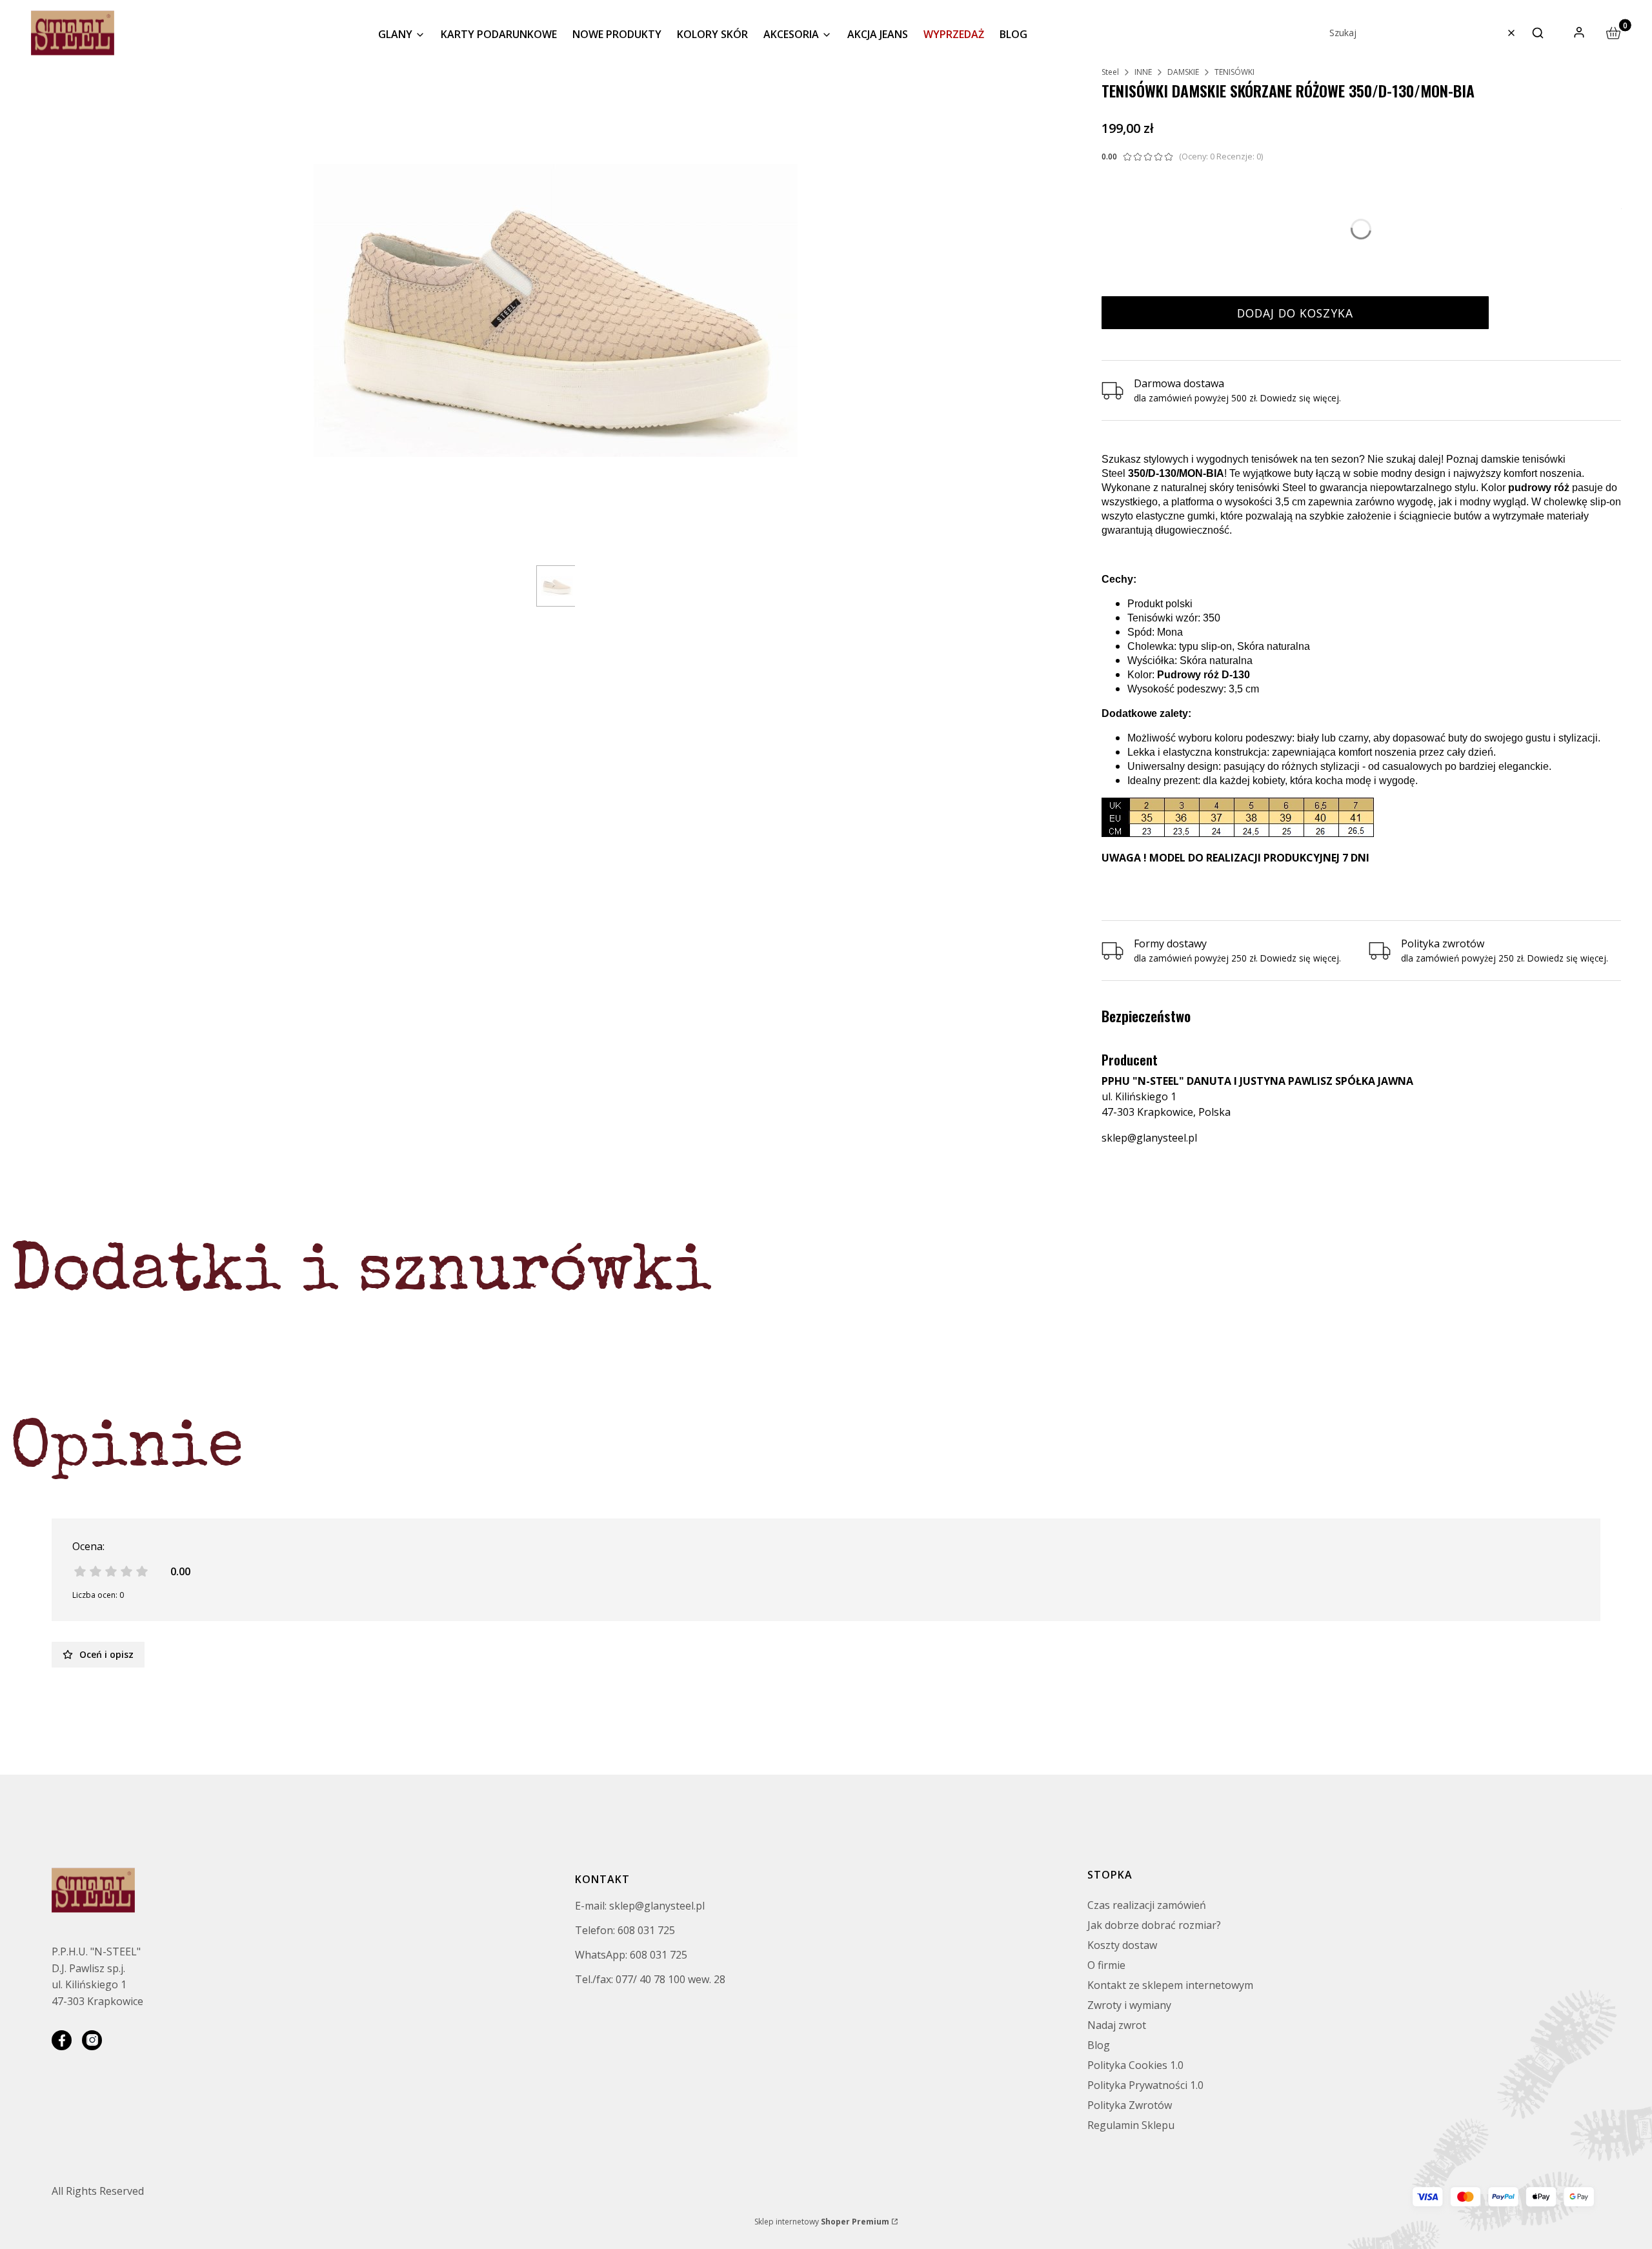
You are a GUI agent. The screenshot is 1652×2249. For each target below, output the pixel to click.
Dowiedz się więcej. (1301, 958)
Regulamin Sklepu (1131, 2125)
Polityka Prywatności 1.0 (1145, 2085)
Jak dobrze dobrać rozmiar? (1154, 1925)
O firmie (1106, 1965)
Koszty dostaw (1122, 1945)
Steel (1110, 72)
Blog (1099, 2045)
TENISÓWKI (1234, 72)
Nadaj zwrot (1117, 2025)
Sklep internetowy (822, 2222)
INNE (1143, 72)
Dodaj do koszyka (1295, 313)
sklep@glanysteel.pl (1149, 1138)
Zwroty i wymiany (1129, 2005)
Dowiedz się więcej (1300, 398)
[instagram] (92, 2040)
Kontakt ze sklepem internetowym (1170, 1985)
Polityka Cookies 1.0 (1135, 2065)
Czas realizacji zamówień (1147, 1905)
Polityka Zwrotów (1130, 2105)
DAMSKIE (1183, 72)
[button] (1538, 33)
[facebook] (62, 2040)
